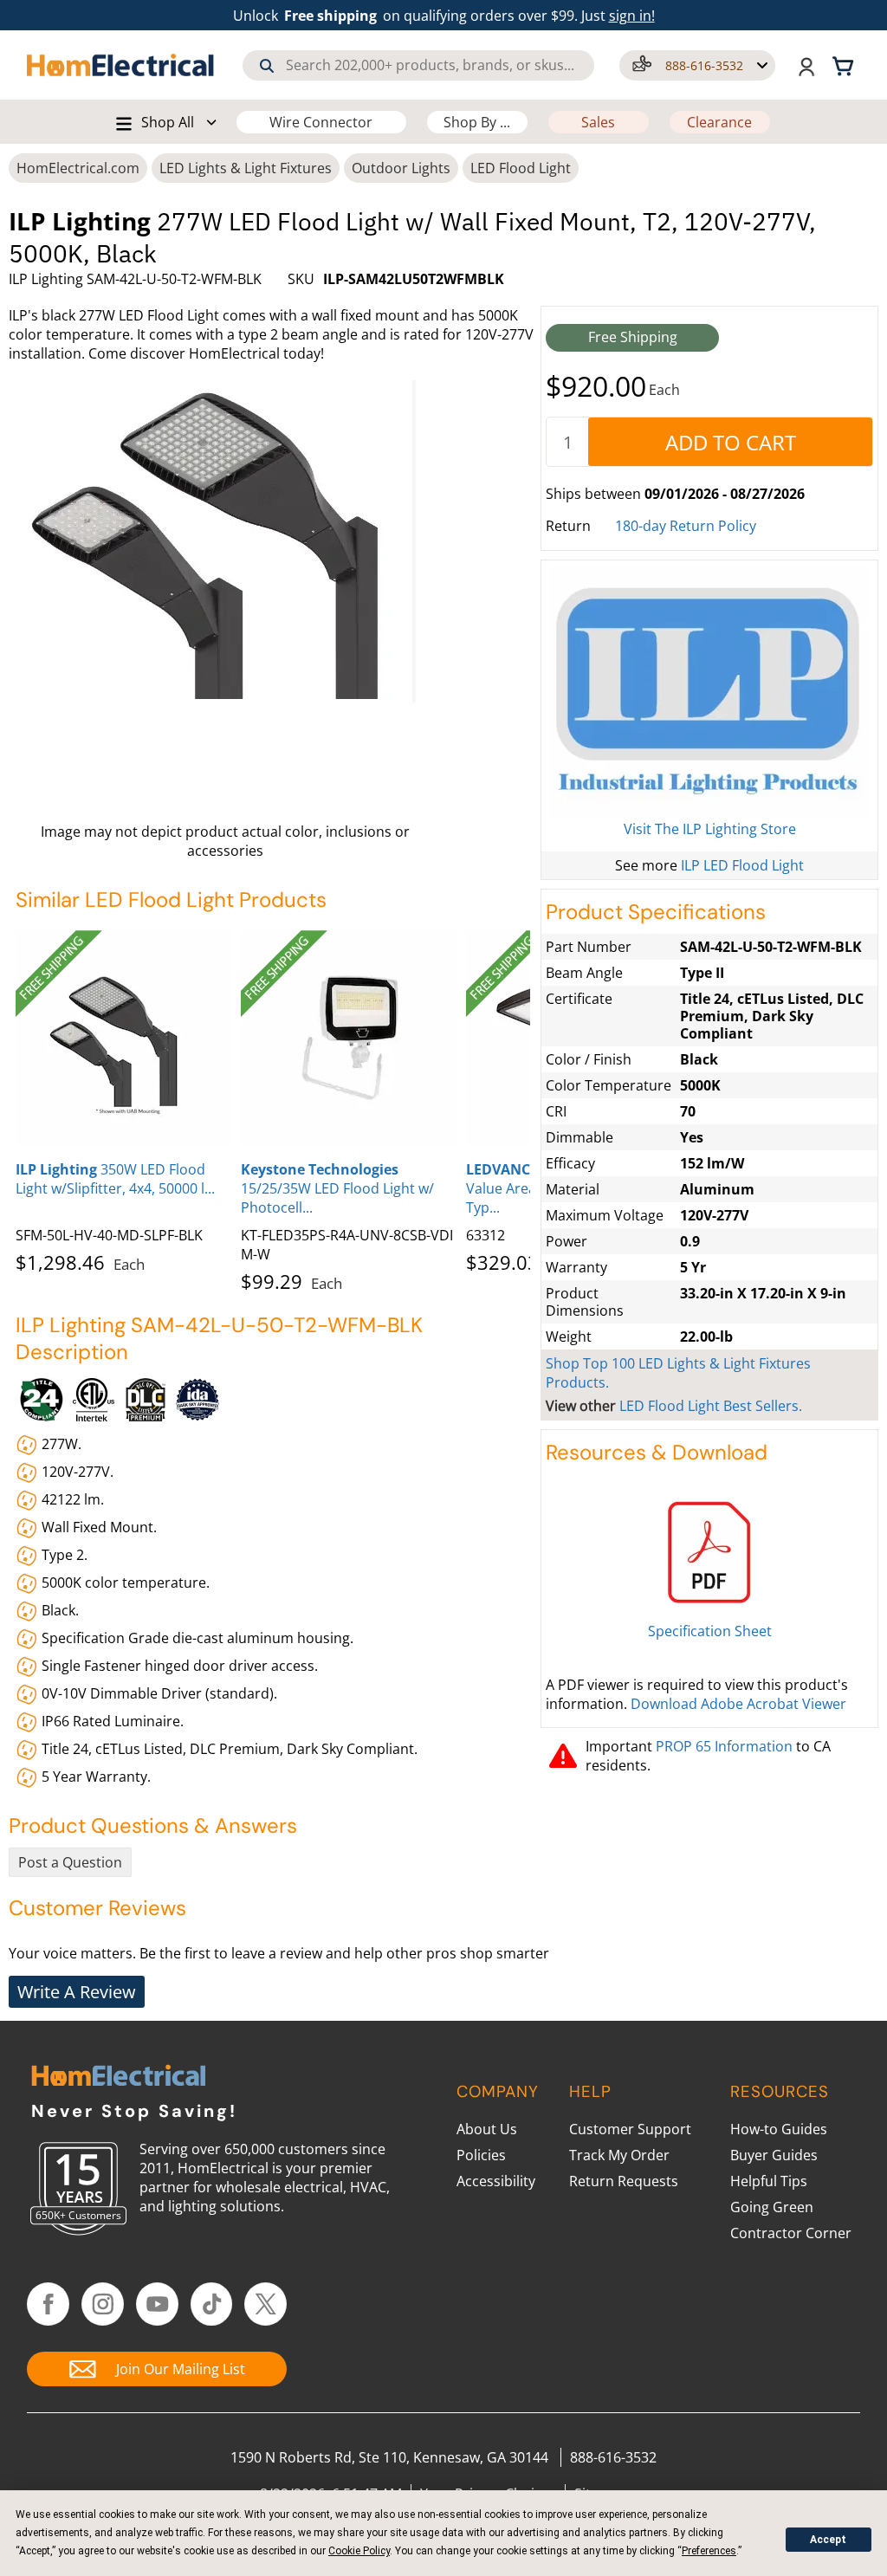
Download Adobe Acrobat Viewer (738, 1704)
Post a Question (70, 1862)
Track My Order (619, 2155)
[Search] (267, 66)
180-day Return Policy (686, 526)
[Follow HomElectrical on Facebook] (48, 2304)
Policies (481, 2155)
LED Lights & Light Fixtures (246, 168)
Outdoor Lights (401, 168)
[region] (273, 1108)
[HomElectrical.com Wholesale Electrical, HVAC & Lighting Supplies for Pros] (121, 65)
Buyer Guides (774, 2155)
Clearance (719, 122)
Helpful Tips (769, 2181)
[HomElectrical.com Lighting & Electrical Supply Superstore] (118, 2078)
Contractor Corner (791, 2233)
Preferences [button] (709, 2551)
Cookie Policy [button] (359, 2551)
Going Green (772, 2207)
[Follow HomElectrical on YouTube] (157, 2304)
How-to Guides (779, 2129)
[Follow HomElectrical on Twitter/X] (265, 2304)
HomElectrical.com (78, 168)
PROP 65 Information (724, 1746)
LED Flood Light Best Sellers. (711, 1406)
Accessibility (496, 2181)
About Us (487, 2129)
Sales (598, 122)
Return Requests (624, 2181)
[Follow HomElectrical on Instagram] (103, 2304)
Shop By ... (477, 122)
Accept (828, 2540)
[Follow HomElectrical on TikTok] (212, 2304)
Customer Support (630, 2129)
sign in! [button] (632, 16)
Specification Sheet (710, 1631)
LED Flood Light (521, 168)
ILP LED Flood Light (742, 865)
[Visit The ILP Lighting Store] (709, 692)
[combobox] (418, 65)
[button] (697, 65)
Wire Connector (321, 122)
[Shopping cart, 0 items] (845, 65)
